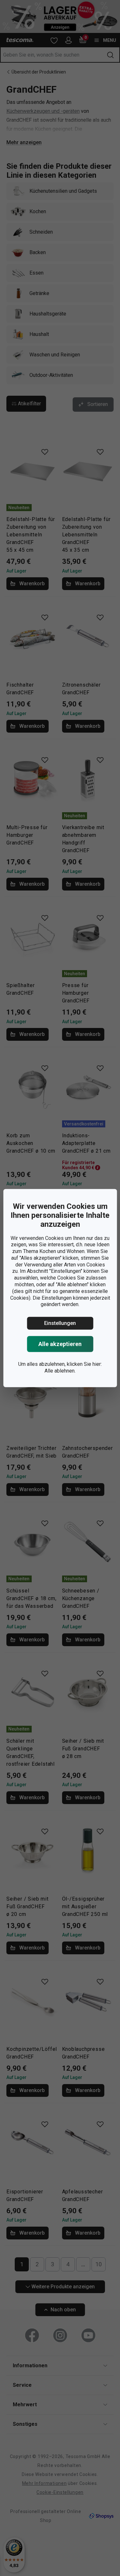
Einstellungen (60, 1323)
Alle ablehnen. (60, 1371)
